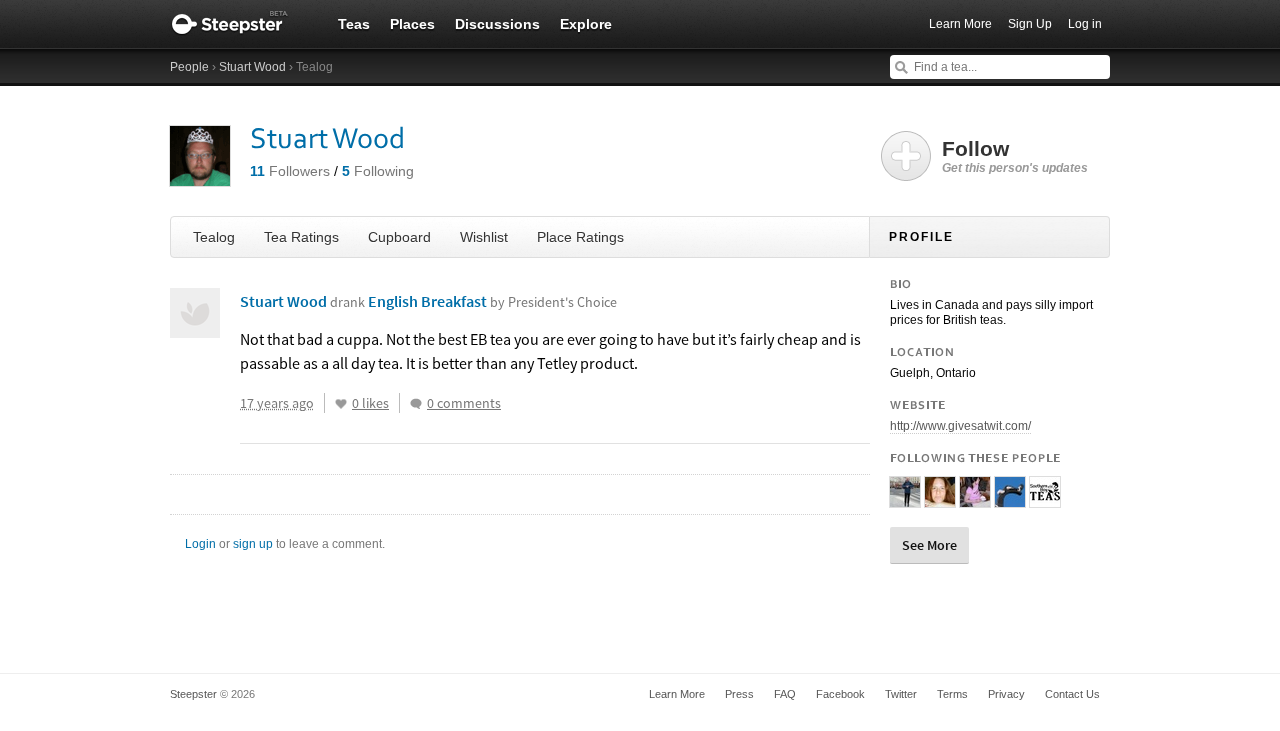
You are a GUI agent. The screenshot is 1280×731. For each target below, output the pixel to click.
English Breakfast (492, 301)
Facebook (840, 694)
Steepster (240, 24)
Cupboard (399, 237)
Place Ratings (580, 237)
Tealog (214, 237)
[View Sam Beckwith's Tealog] (905, 499)
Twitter (901, 694)
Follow (1015, 156)
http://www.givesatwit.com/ (960, 426)
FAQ (785, 694)
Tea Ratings (301, 237)
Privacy (1006, 694)
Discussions (497, 24)
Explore (586, 24)
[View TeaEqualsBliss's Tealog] (940, 499)
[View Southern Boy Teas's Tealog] (1045, 499)
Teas (354, 24)
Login (200, 544)
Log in (1085, 24)
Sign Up (1030, 24)
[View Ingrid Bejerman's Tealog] (975, 499)
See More (929, 545)
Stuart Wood (252, 67)
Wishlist (484, 237)
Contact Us (1072, 694)
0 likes (370, 403)
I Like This (341, 404)
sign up (253, 544)
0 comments (464, 403)
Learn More (960, 24)
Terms (952, 694)
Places (412, 24)
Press (739, 694)
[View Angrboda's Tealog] (1010, 499)
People (189, 67)
